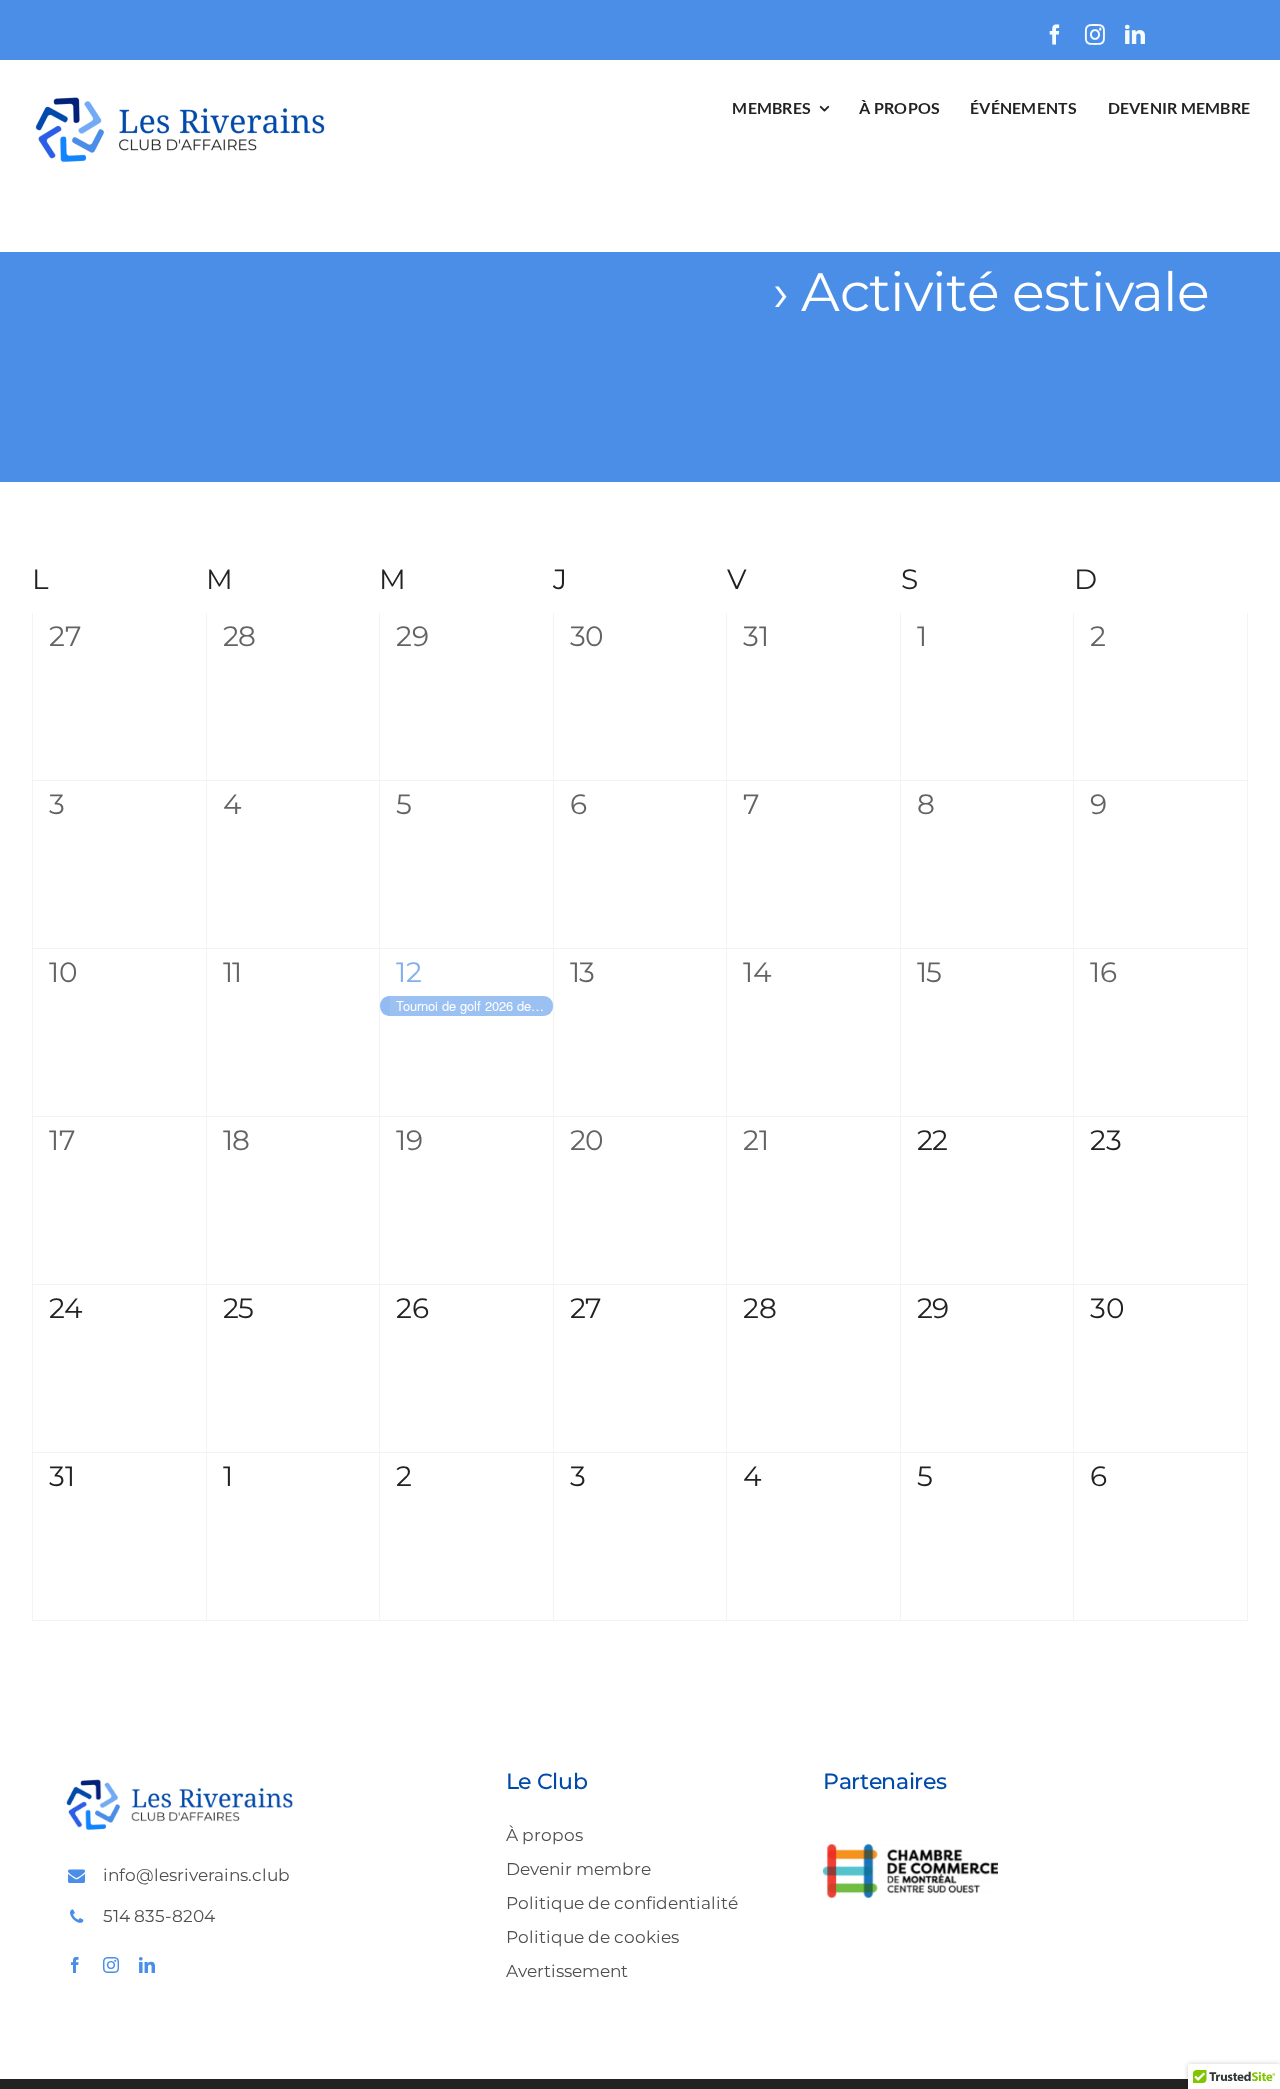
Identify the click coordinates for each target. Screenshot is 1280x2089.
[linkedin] (1135, 35)
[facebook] (1055, 35)
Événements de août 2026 (414, 292)
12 (408, 972)
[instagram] (1095, 35)
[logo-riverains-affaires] (180, 97)
